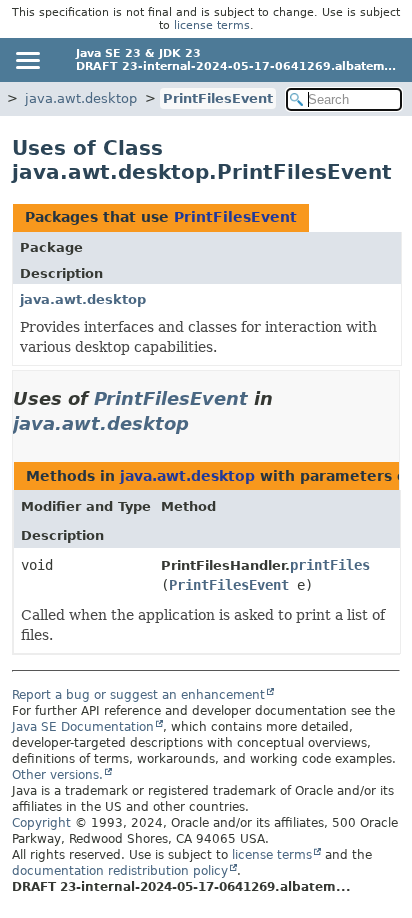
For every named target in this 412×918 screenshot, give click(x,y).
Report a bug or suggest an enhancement (138, 695)
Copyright (41, 823)
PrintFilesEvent (218, 98)
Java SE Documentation (83, 727)
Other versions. (57, 775)
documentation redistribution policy (120, 871)
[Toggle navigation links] (27, 60)
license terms (212, 25)
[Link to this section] (203, 423)
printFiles (330, 565)
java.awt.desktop (81, 98)
